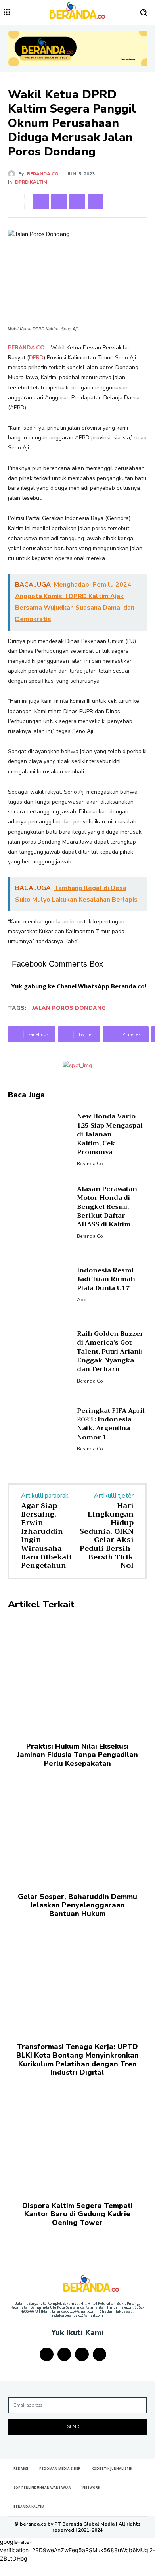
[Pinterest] (77, 201)
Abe (81, 1300)
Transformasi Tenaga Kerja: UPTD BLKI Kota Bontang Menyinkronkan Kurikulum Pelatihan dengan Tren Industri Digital (77, 2059)
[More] (114, 201)
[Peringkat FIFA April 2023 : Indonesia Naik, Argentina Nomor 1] (39, 1429)
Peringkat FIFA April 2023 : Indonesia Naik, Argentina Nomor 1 (111, 1424)
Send (73, 2426)
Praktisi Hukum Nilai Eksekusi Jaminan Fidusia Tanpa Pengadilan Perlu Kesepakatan (77, 1755)
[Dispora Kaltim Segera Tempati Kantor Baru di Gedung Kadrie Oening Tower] (77, 2135)
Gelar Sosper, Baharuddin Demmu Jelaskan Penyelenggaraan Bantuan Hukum (77, 1905)
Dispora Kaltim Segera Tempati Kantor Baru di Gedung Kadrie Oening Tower (77, 2214)
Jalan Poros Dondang (69, 1008)
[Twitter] (59, 201)
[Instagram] (64, 2354)
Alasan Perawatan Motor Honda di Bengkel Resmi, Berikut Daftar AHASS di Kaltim (107, 1207)
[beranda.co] (13, 174)
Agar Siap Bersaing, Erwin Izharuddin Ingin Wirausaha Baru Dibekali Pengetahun (46, 1535)
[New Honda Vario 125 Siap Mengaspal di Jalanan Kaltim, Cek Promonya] (39, 1139)
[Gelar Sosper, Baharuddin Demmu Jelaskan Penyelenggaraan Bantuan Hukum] (77, 1826)
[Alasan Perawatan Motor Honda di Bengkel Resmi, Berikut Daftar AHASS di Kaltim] (39, 1211)
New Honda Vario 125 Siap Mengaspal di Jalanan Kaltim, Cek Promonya (110, 1134)
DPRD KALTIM (31, 182)
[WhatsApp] (96, 201)
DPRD (36, 358)
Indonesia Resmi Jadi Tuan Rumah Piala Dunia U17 (106, 1279)
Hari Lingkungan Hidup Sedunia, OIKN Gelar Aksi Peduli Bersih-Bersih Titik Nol (107, 1535)
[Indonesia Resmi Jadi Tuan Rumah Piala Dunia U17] (39, 1284)
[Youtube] (100, 2354)
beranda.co (43, 174)
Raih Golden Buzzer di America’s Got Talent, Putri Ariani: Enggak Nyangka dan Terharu (110, 1352)
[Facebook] (41, 201)
